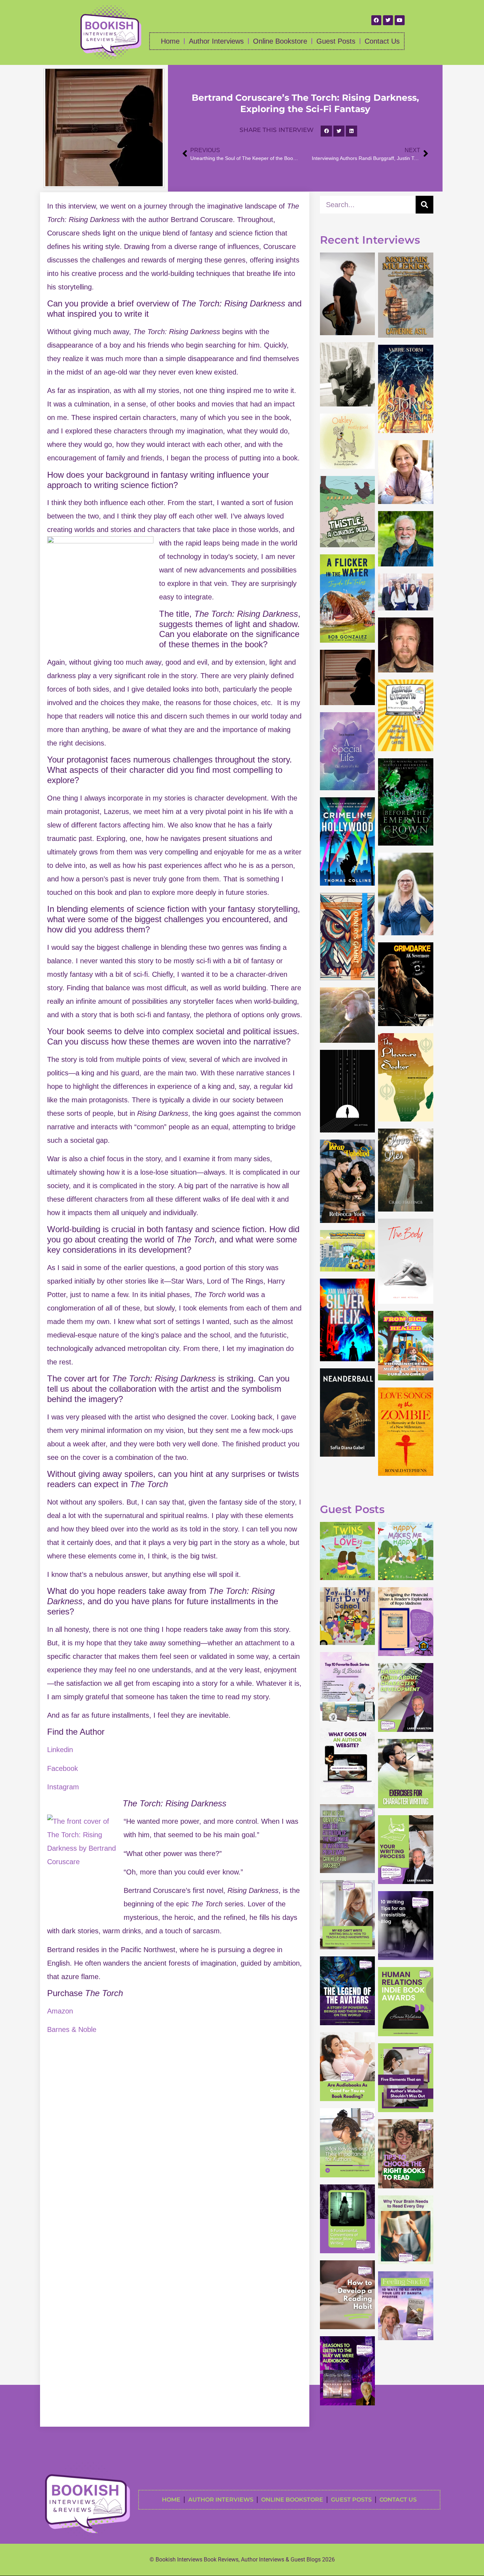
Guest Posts (336, 41)
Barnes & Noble (72, 2029)
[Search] (424, 205)
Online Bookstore (280, 41)
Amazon (60, 2011)
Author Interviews (216, 41)
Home (170, 41)
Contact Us (382, 41)
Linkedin (60, 1750)
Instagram (63, 1787)
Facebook (63, 1768)
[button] (326, 131)
